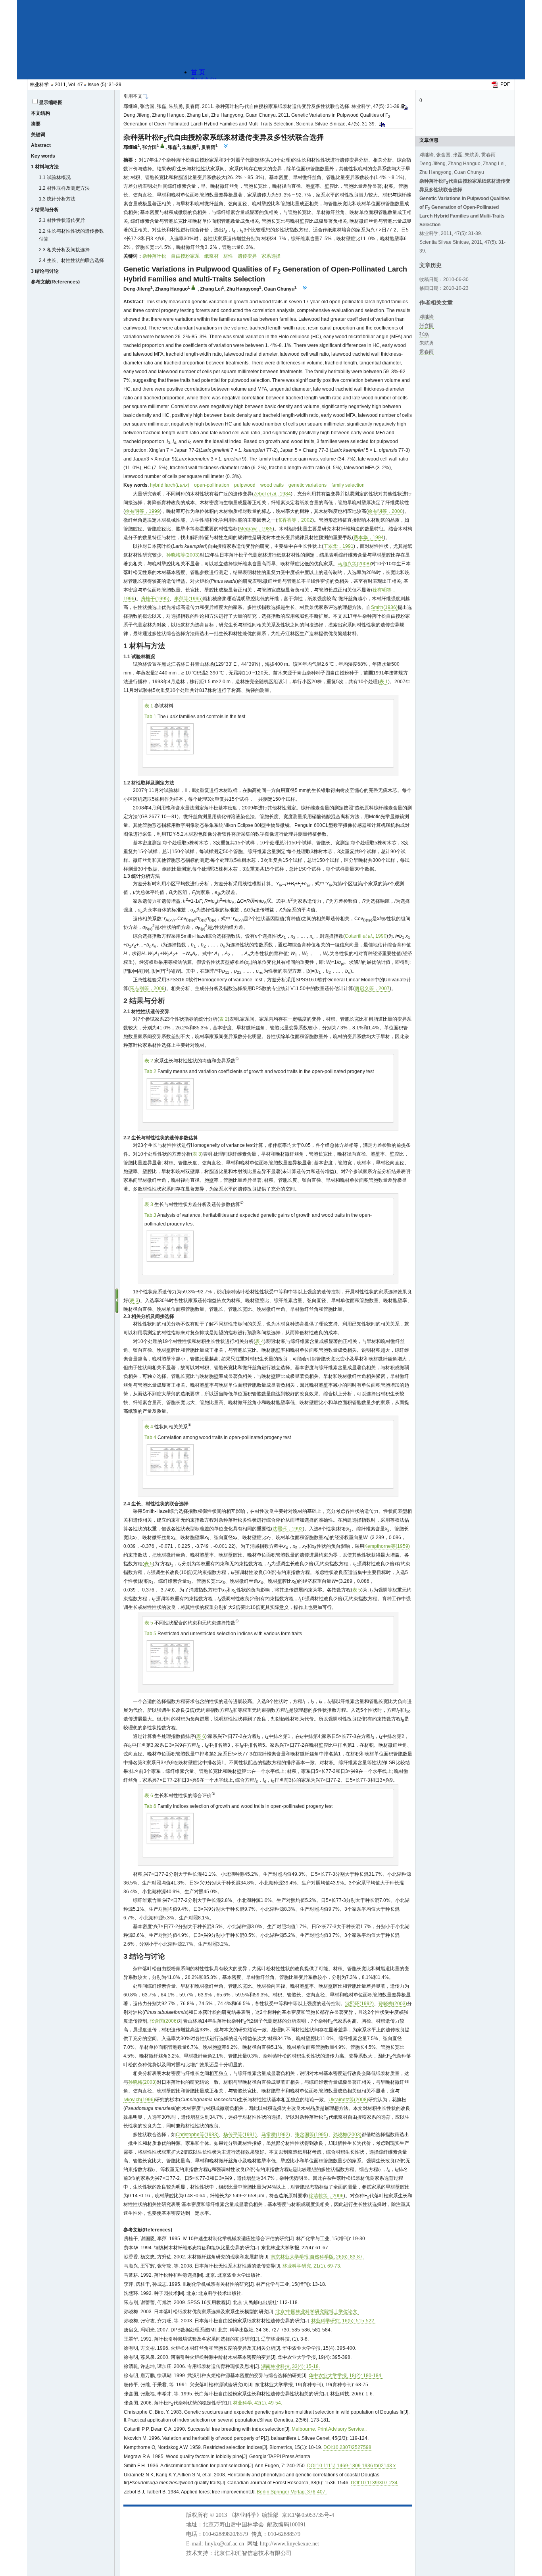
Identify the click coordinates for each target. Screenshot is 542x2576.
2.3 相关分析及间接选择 (64, 250)
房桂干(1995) (155, 599)
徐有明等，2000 (385, 511)
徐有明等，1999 (142, 511)
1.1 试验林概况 (55, 177)
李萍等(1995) (188, 599)
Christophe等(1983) (197, 2135)
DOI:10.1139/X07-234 (374, 2483)
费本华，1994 (369, 538)
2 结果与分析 (45, 210)
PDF (505, 84)
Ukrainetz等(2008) (348, 2100)
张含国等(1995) (311, 2135)
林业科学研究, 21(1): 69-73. (312, 2266)
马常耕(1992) (276, 2135)
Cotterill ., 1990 (366, 936)
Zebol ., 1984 (272, 494)
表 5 (148, 1564)
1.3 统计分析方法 (57, 199)
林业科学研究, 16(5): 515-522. (343, 2321)
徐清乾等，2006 (326, 2196)
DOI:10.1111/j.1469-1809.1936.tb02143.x (351, 2466)
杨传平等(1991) (240, 2135)
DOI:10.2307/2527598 (347, 2447)
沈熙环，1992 (288, 1529)
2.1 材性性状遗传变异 (62, 220)
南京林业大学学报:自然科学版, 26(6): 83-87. (317, 2257)
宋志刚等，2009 (147, 988)
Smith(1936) (384, 607)
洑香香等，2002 (295, 520)
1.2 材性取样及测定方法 (64, 188)
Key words (43, 156)
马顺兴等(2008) (354, 564)
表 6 (201, 1736)
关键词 (38, 135)
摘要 (36, 124)
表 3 (197, 1154)
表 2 (223, 1019)
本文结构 (40, 113)
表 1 (384, 682)
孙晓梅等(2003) (183, 555)
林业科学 (39, 85)
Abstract (41, 145)
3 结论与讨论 (45, 271)
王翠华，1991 (338, 546)
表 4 (259, 1341)
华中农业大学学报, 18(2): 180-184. (346, 2376)
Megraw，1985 (256, 529)
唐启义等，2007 (372, 988)
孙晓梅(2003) (393, 2004)
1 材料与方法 (45, 167)
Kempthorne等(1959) (387, 1546)
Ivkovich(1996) (139, 2100)
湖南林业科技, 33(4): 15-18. (290, 2366)
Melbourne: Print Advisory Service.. (329, 2429)
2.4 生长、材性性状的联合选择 (71, 260)
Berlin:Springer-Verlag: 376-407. (292, 2492)
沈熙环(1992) (359, 2004)
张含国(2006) (164, 2021)
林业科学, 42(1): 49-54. (258, 2403)
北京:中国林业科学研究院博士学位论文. (317, 2312)
